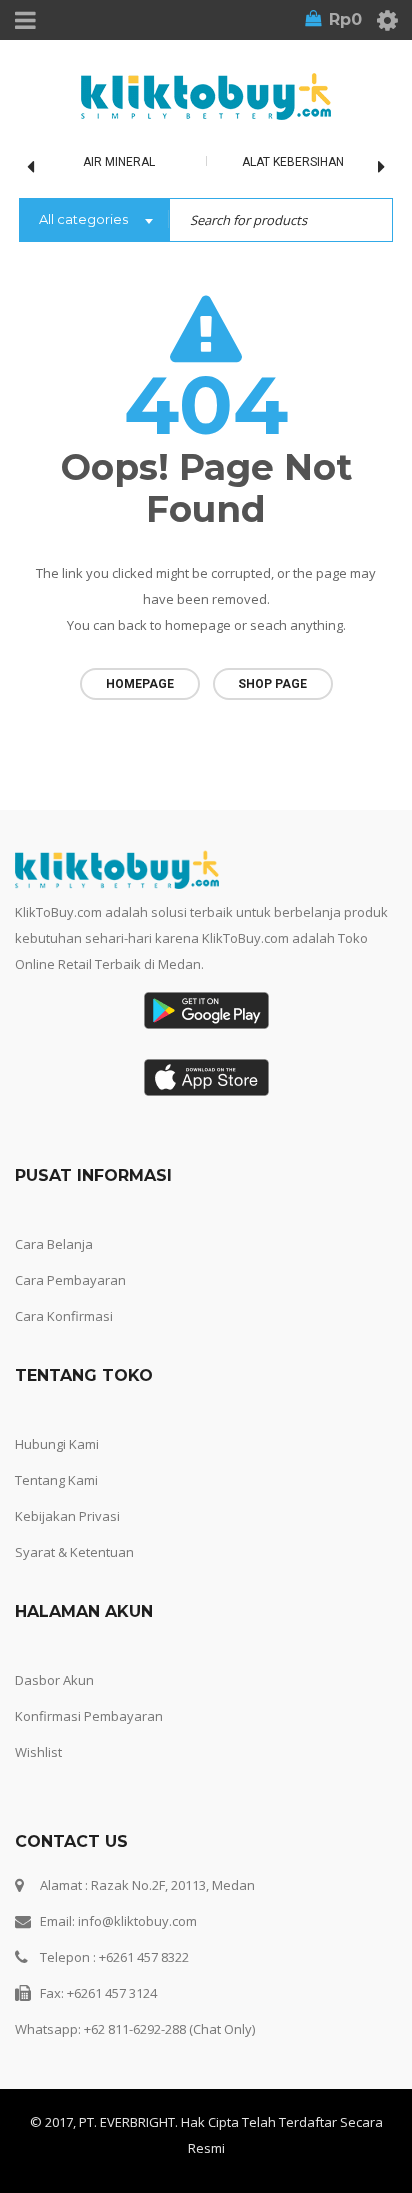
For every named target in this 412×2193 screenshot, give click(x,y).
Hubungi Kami (57, 1444)
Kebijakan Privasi (67, 1516)
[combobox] (94, 221)
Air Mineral (119, 162)
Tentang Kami (56, 1480)
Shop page (272, 684)
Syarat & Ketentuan (74, 1552)
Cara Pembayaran (70, 1280)
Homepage (140, 684)
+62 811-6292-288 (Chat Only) (169, 2029)
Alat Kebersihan (293, 162)
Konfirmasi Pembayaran (89, 1716)
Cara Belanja (54, 1244)
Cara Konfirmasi (64, 1316)
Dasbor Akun (54, 1680)
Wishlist (38, 1752)
